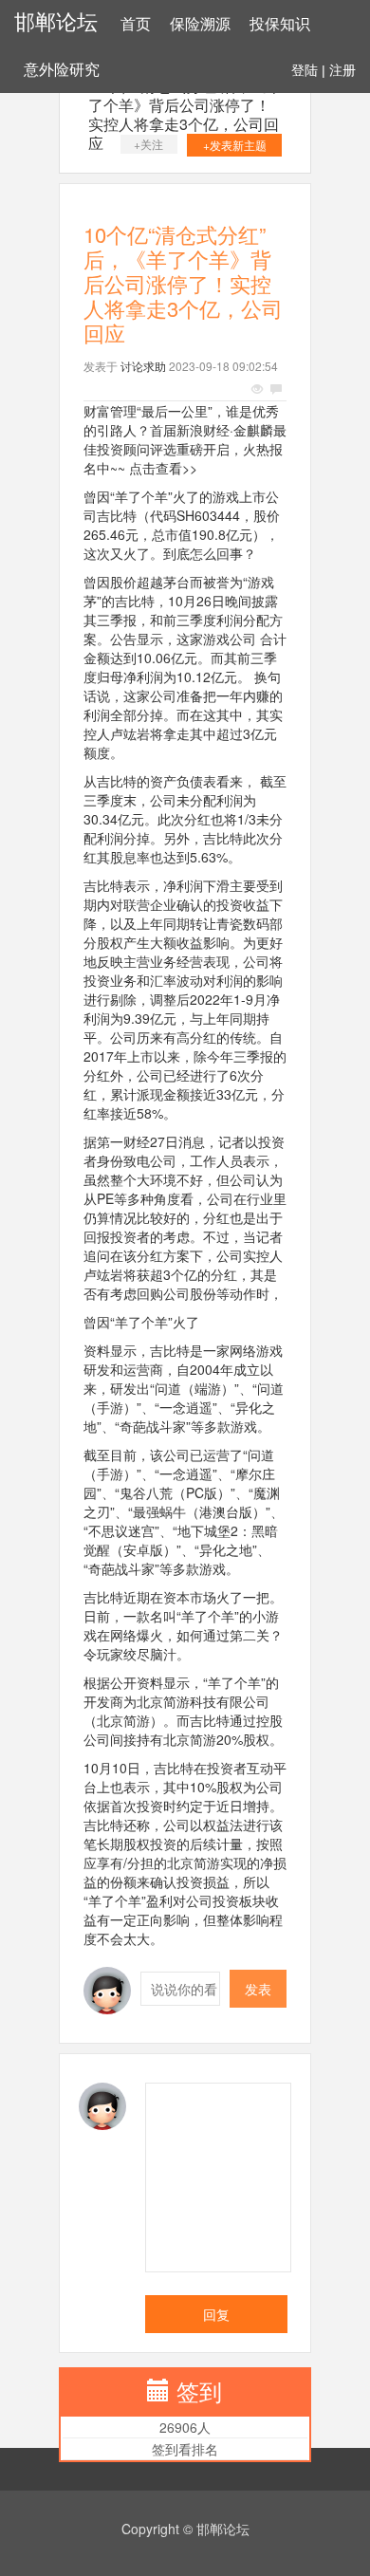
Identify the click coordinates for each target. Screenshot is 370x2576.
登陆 (305, 70)
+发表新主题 (235, 145)
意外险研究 (62, 70)
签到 (199, 2391)
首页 (136, 24)
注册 (342, 70)
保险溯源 (200, 24)
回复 (216, 2314)
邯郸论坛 (56, 22)
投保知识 (280, 24)
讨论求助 (143, 366)
